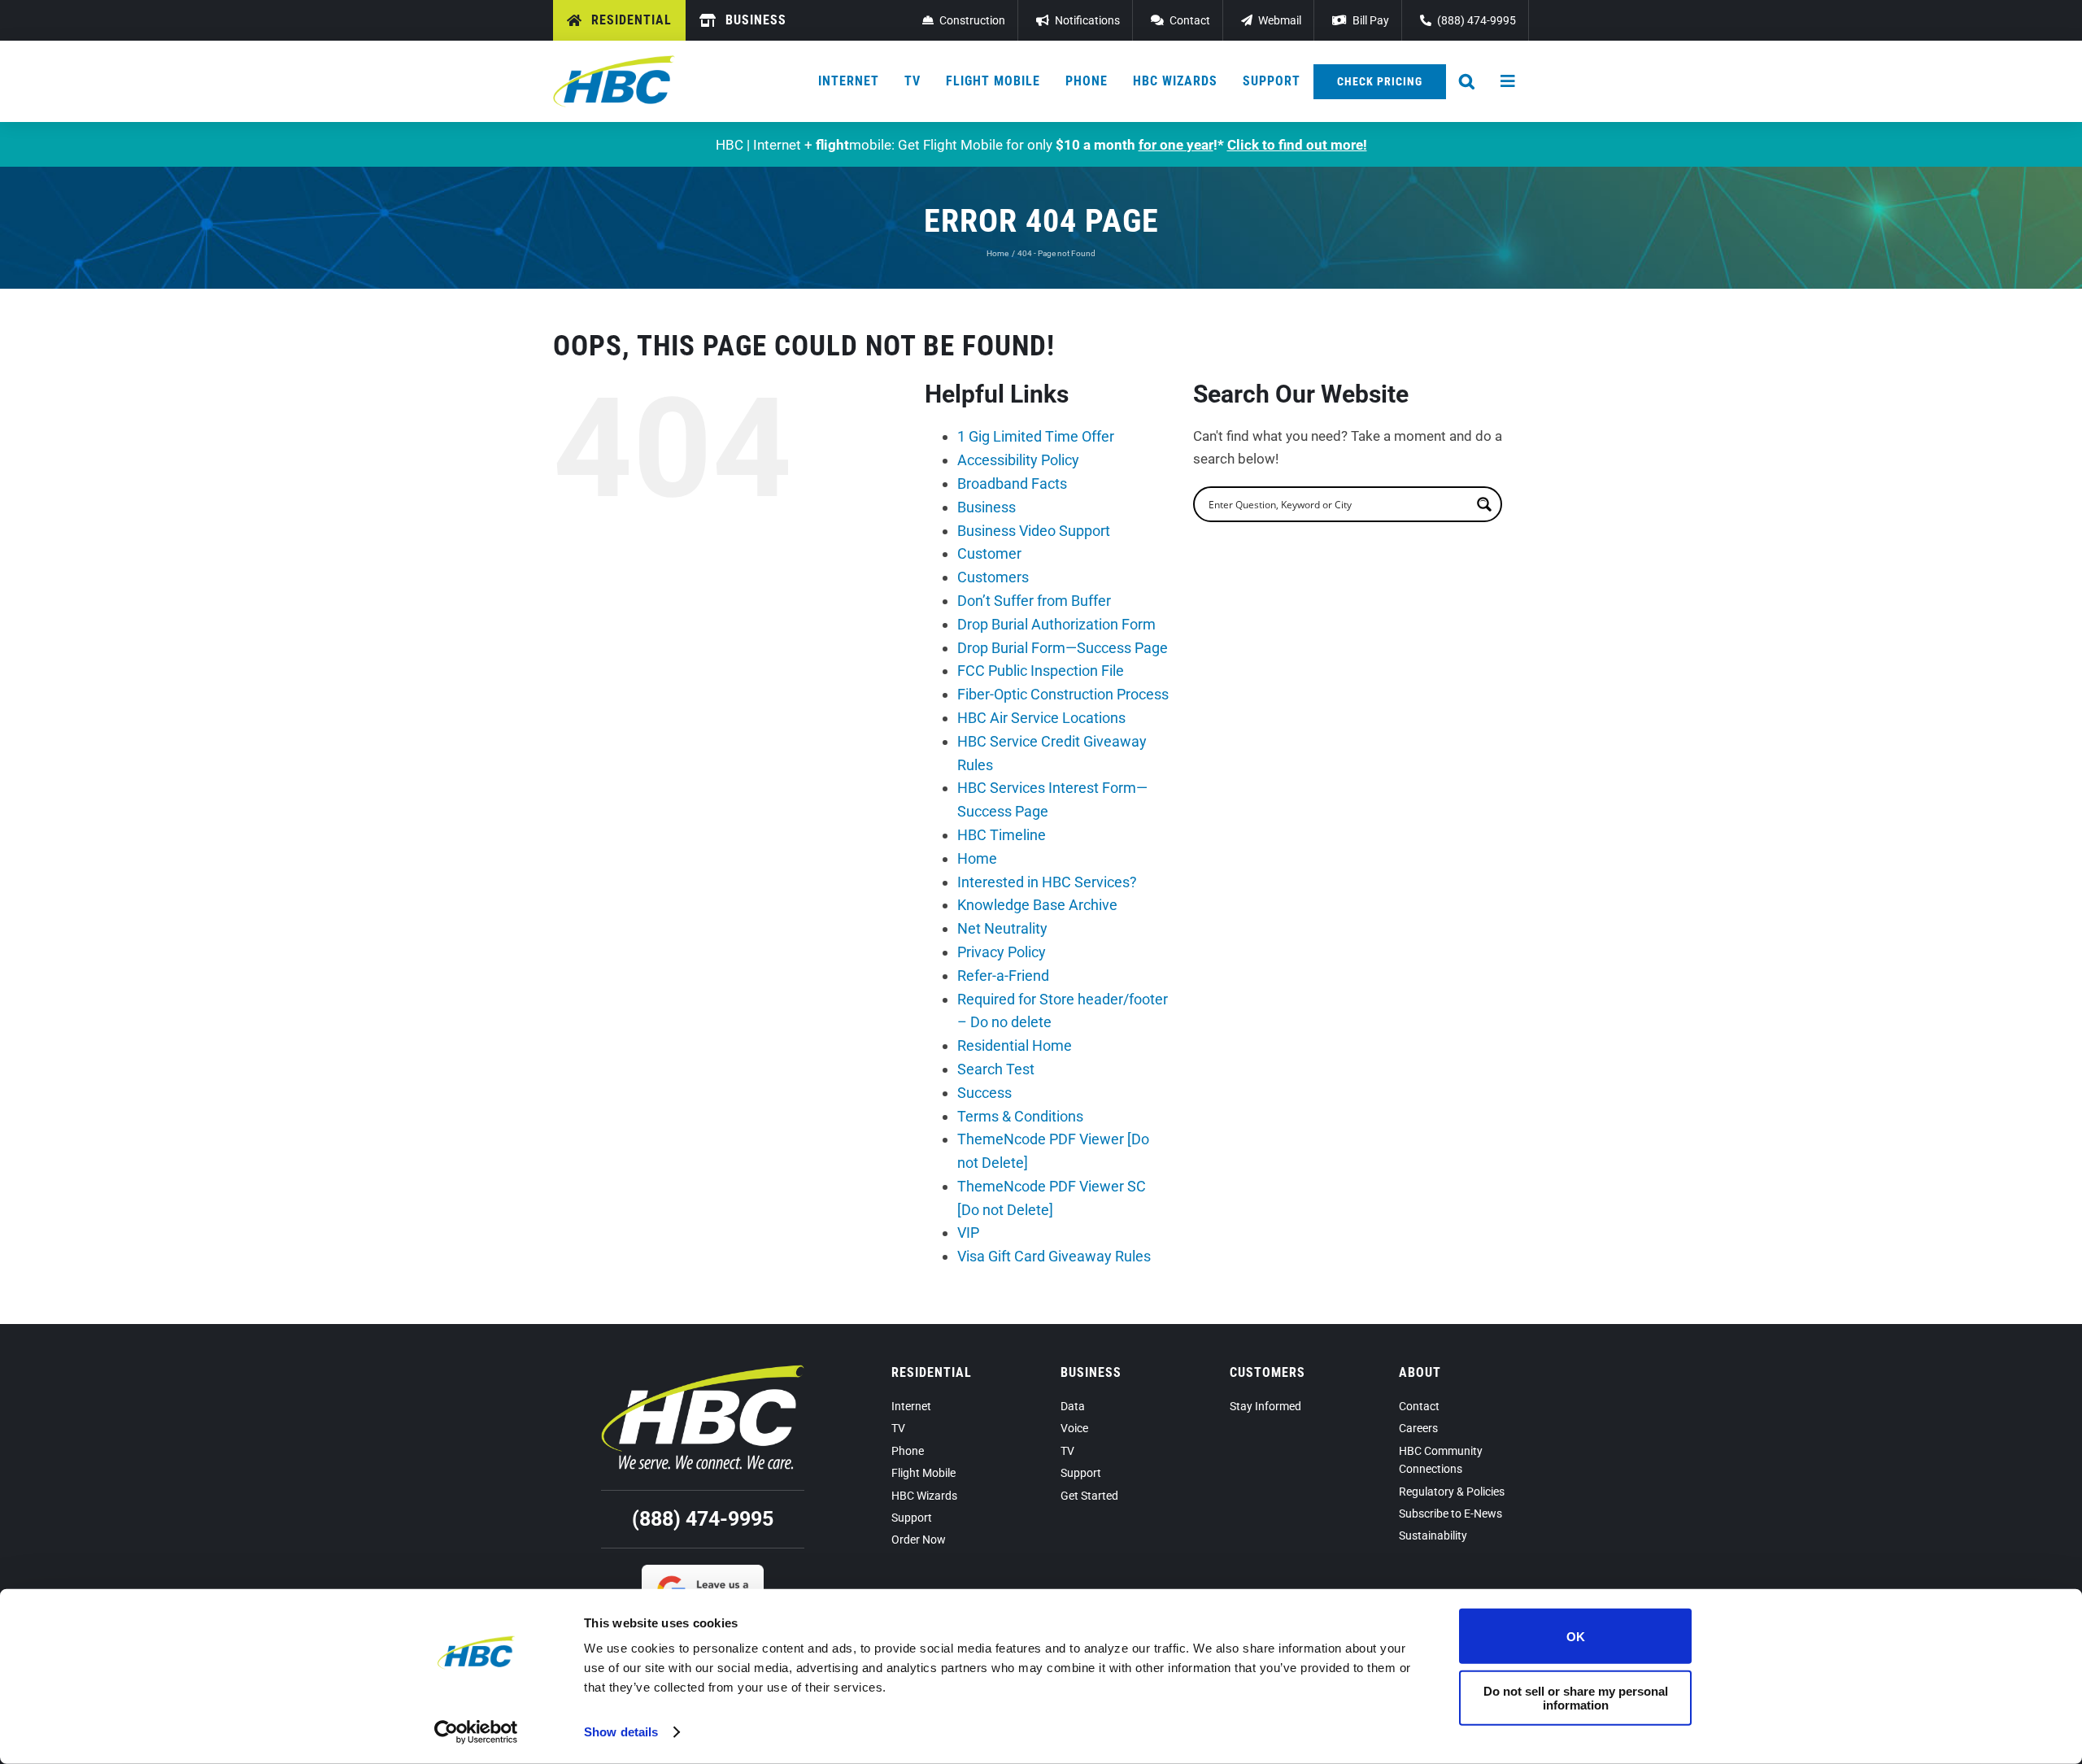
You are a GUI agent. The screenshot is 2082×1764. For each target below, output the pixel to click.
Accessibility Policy (1018, 460)
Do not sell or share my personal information (1576, 1697)
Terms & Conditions (1020, 1116)
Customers (993, 577)
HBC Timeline (1002, 835)
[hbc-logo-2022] (614, 62)
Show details (621, 1732)
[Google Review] (703, 1571)
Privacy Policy (1002, 952)
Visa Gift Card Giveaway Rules (1054, 1256)
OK (1576, 1636)
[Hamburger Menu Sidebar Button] (1509, 81)
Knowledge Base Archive (1037, 905)
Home (977, 858)
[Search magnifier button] (1484, 504)
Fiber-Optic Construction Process (1063, 694)
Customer (989, 553)
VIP (968, 1233)
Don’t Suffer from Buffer (1034, 601)
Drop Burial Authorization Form (1056, 624)
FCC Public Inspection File (1041, 671)
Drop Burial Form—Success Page (1063, 648)
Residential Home (1015, 1045)
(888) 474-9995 (703, 1519)
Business (987, 507)
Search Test (996, 1069)
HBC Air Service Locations (1041, 718)
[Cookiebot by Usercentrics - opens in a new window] (476, 1732)
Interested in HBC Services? (1047, 882)
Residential (932, 1372)
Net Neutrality (1002, 928)
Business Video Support (1034, 531)
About (1420, 1372)
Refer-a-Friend (1003, 976)
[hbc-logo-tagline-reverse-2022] (703, 1371)
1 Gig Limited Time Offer (1036, 436)
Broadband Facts (1012, 483)
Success (984, 1093)
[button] (1467, 81)
